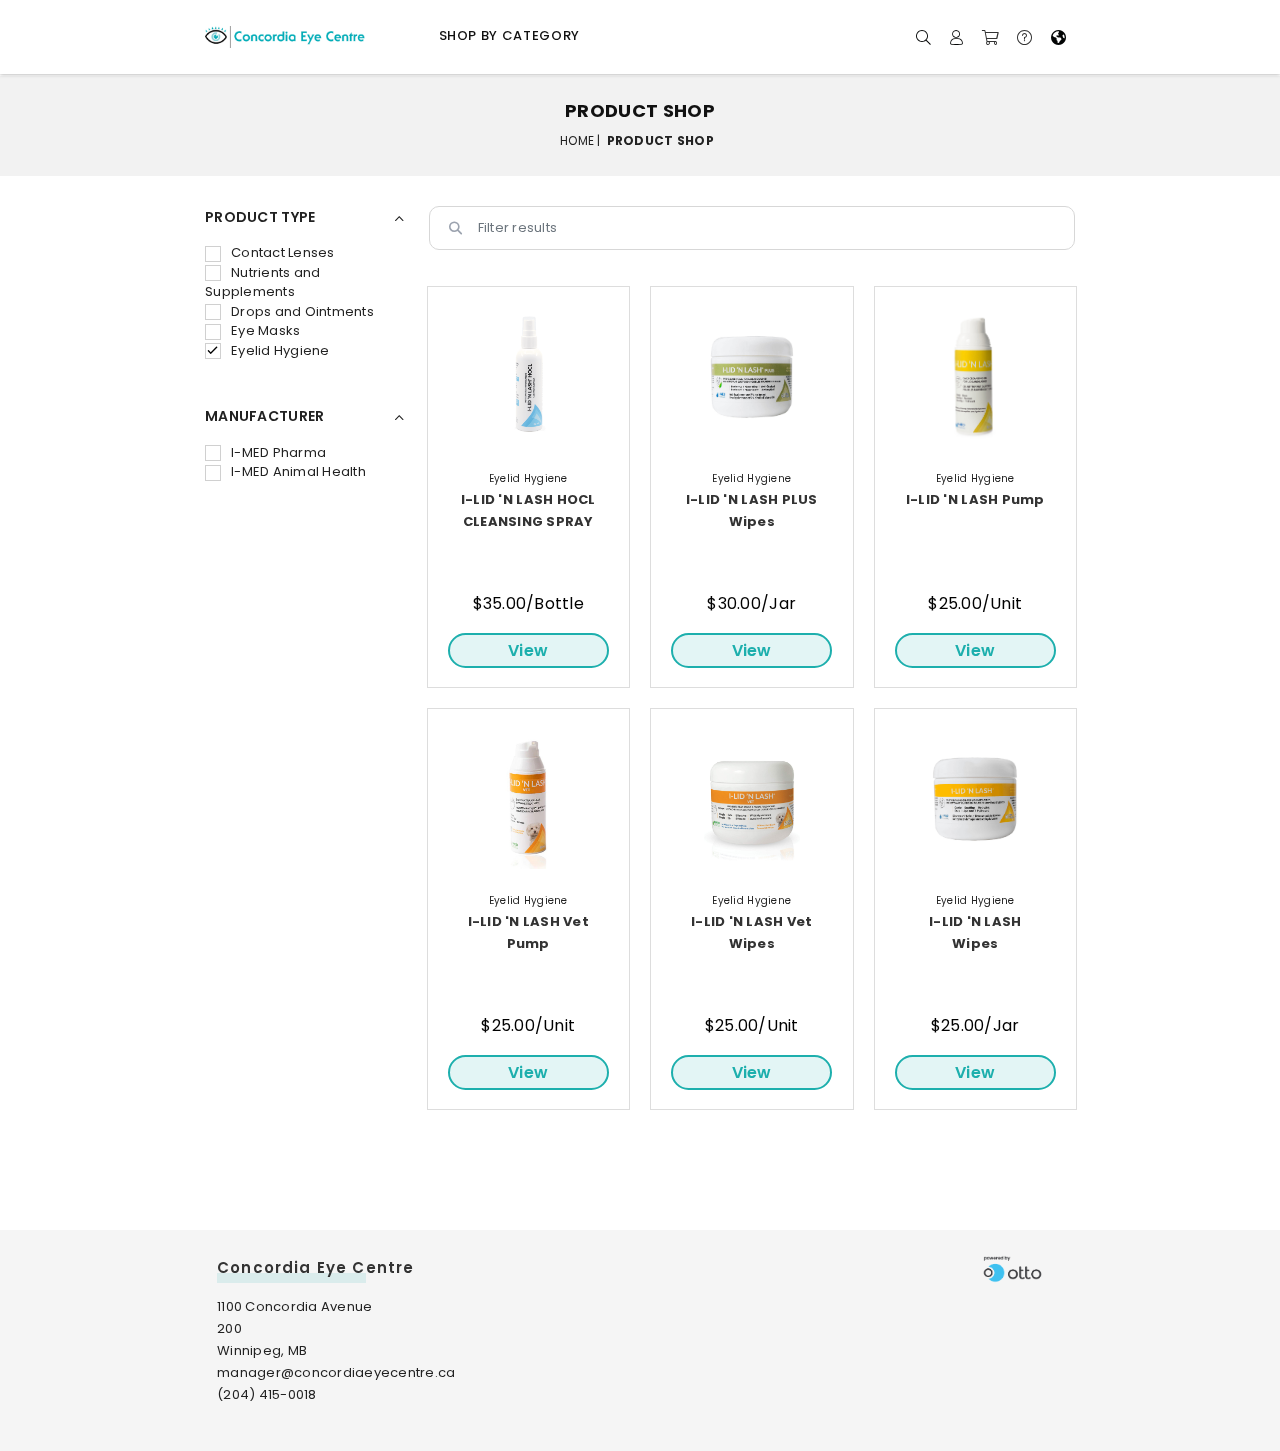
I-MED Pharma (278, 452)
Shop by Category (509, 35)
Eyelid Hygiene (280, 350)
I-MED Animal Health (298, 471)
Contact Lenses (283, 252)
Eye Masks (265, 330)
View (528, 650)
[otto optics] (1012, 1268)
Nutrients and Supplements (262, 282)
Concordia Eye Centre (315, 1267)
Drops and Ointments (302, 311)
